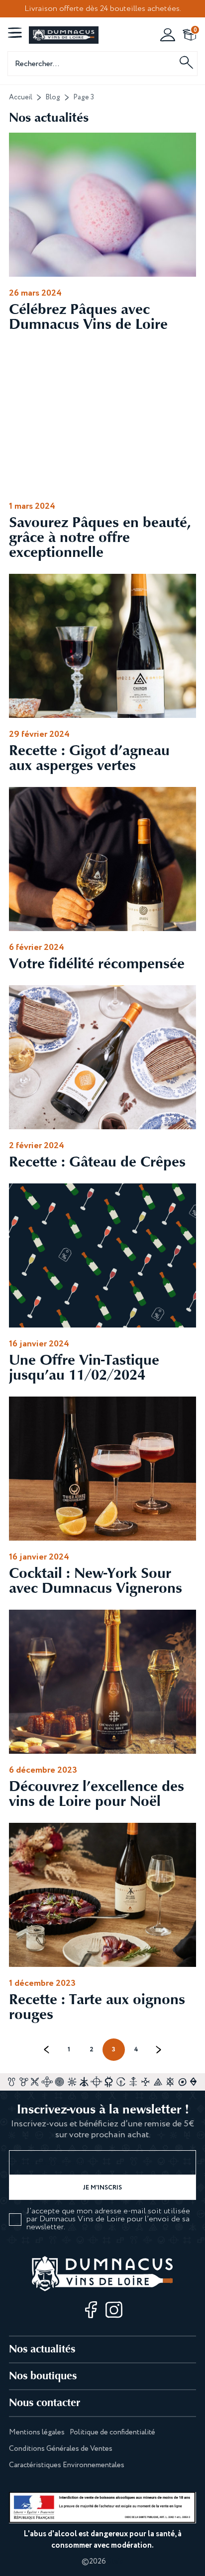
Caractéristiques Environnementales (67, 2465)
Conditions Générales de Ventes (61, 2449)
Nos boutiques (43, 2376)
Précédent (47, 2050)
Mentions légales (37, 2432)
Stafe (116, 2562)
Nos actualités (42, 2349)
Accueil (21, 97)
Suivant (158, 2050)
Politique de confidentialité (112, 2432)
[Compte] (168, 35)
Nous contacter (45, 2402)
